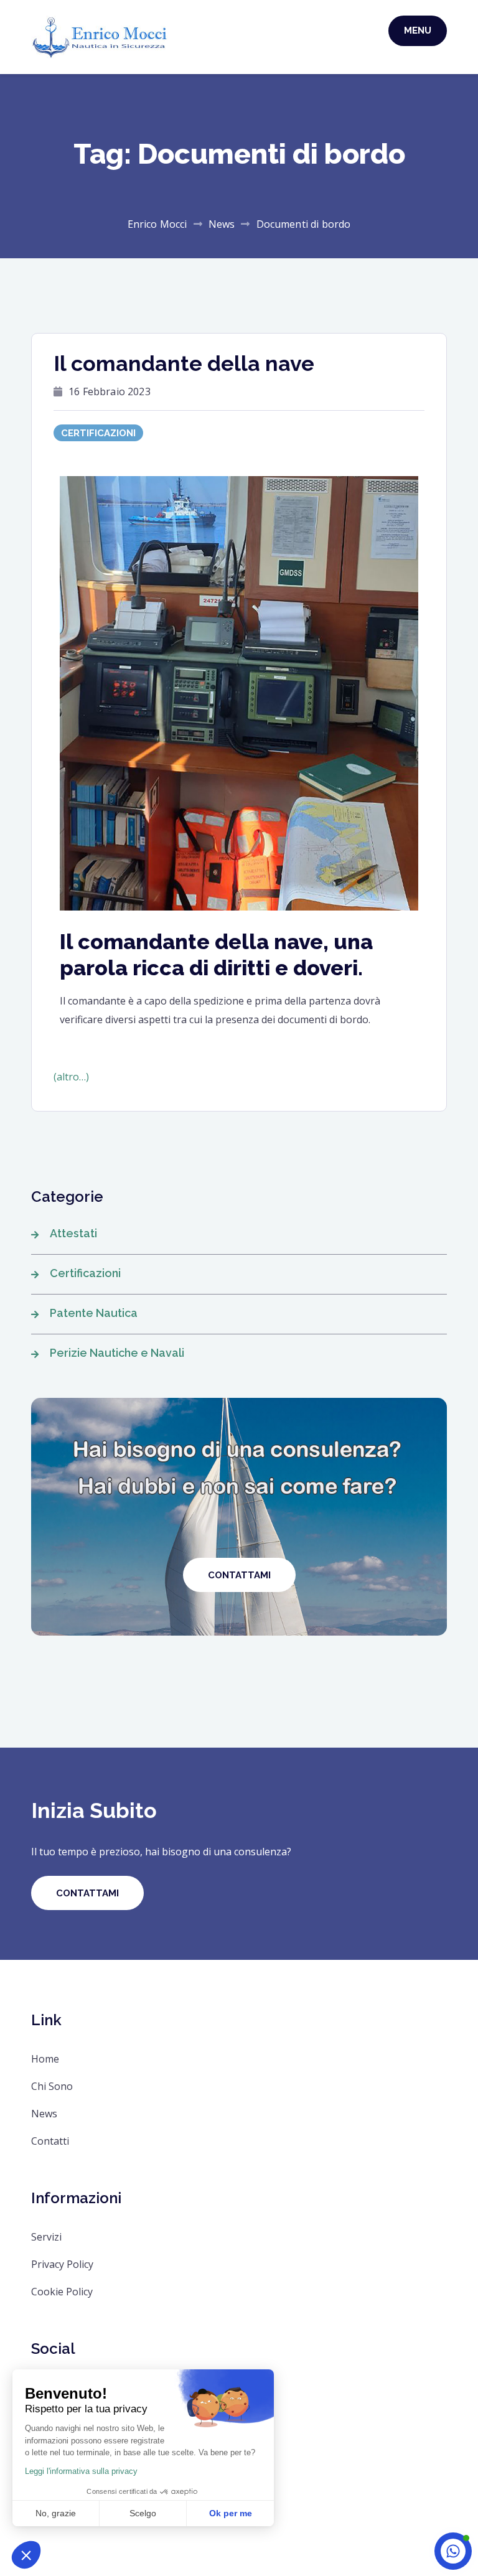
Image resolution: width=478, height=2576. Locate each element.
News (44, 2114)
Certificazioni (98, 433)
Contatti (50, 2141)
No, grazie (56, 2513)
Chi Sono (52, 2086)
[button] (26, 2555)
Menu (418, 30)
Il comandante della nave (184, 363)
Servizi (46, 2237)
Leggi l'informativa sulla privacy (81, 2471)
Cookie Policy (62, 2292)
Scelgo (143, 2513)
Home (45, 2059)
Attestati (73, 1233)
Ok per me (231, 2513)
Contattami (87, 1893)
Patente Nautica (94, 1313)
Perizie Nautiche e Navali (117, 1353)
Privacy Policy (62, 2264)
